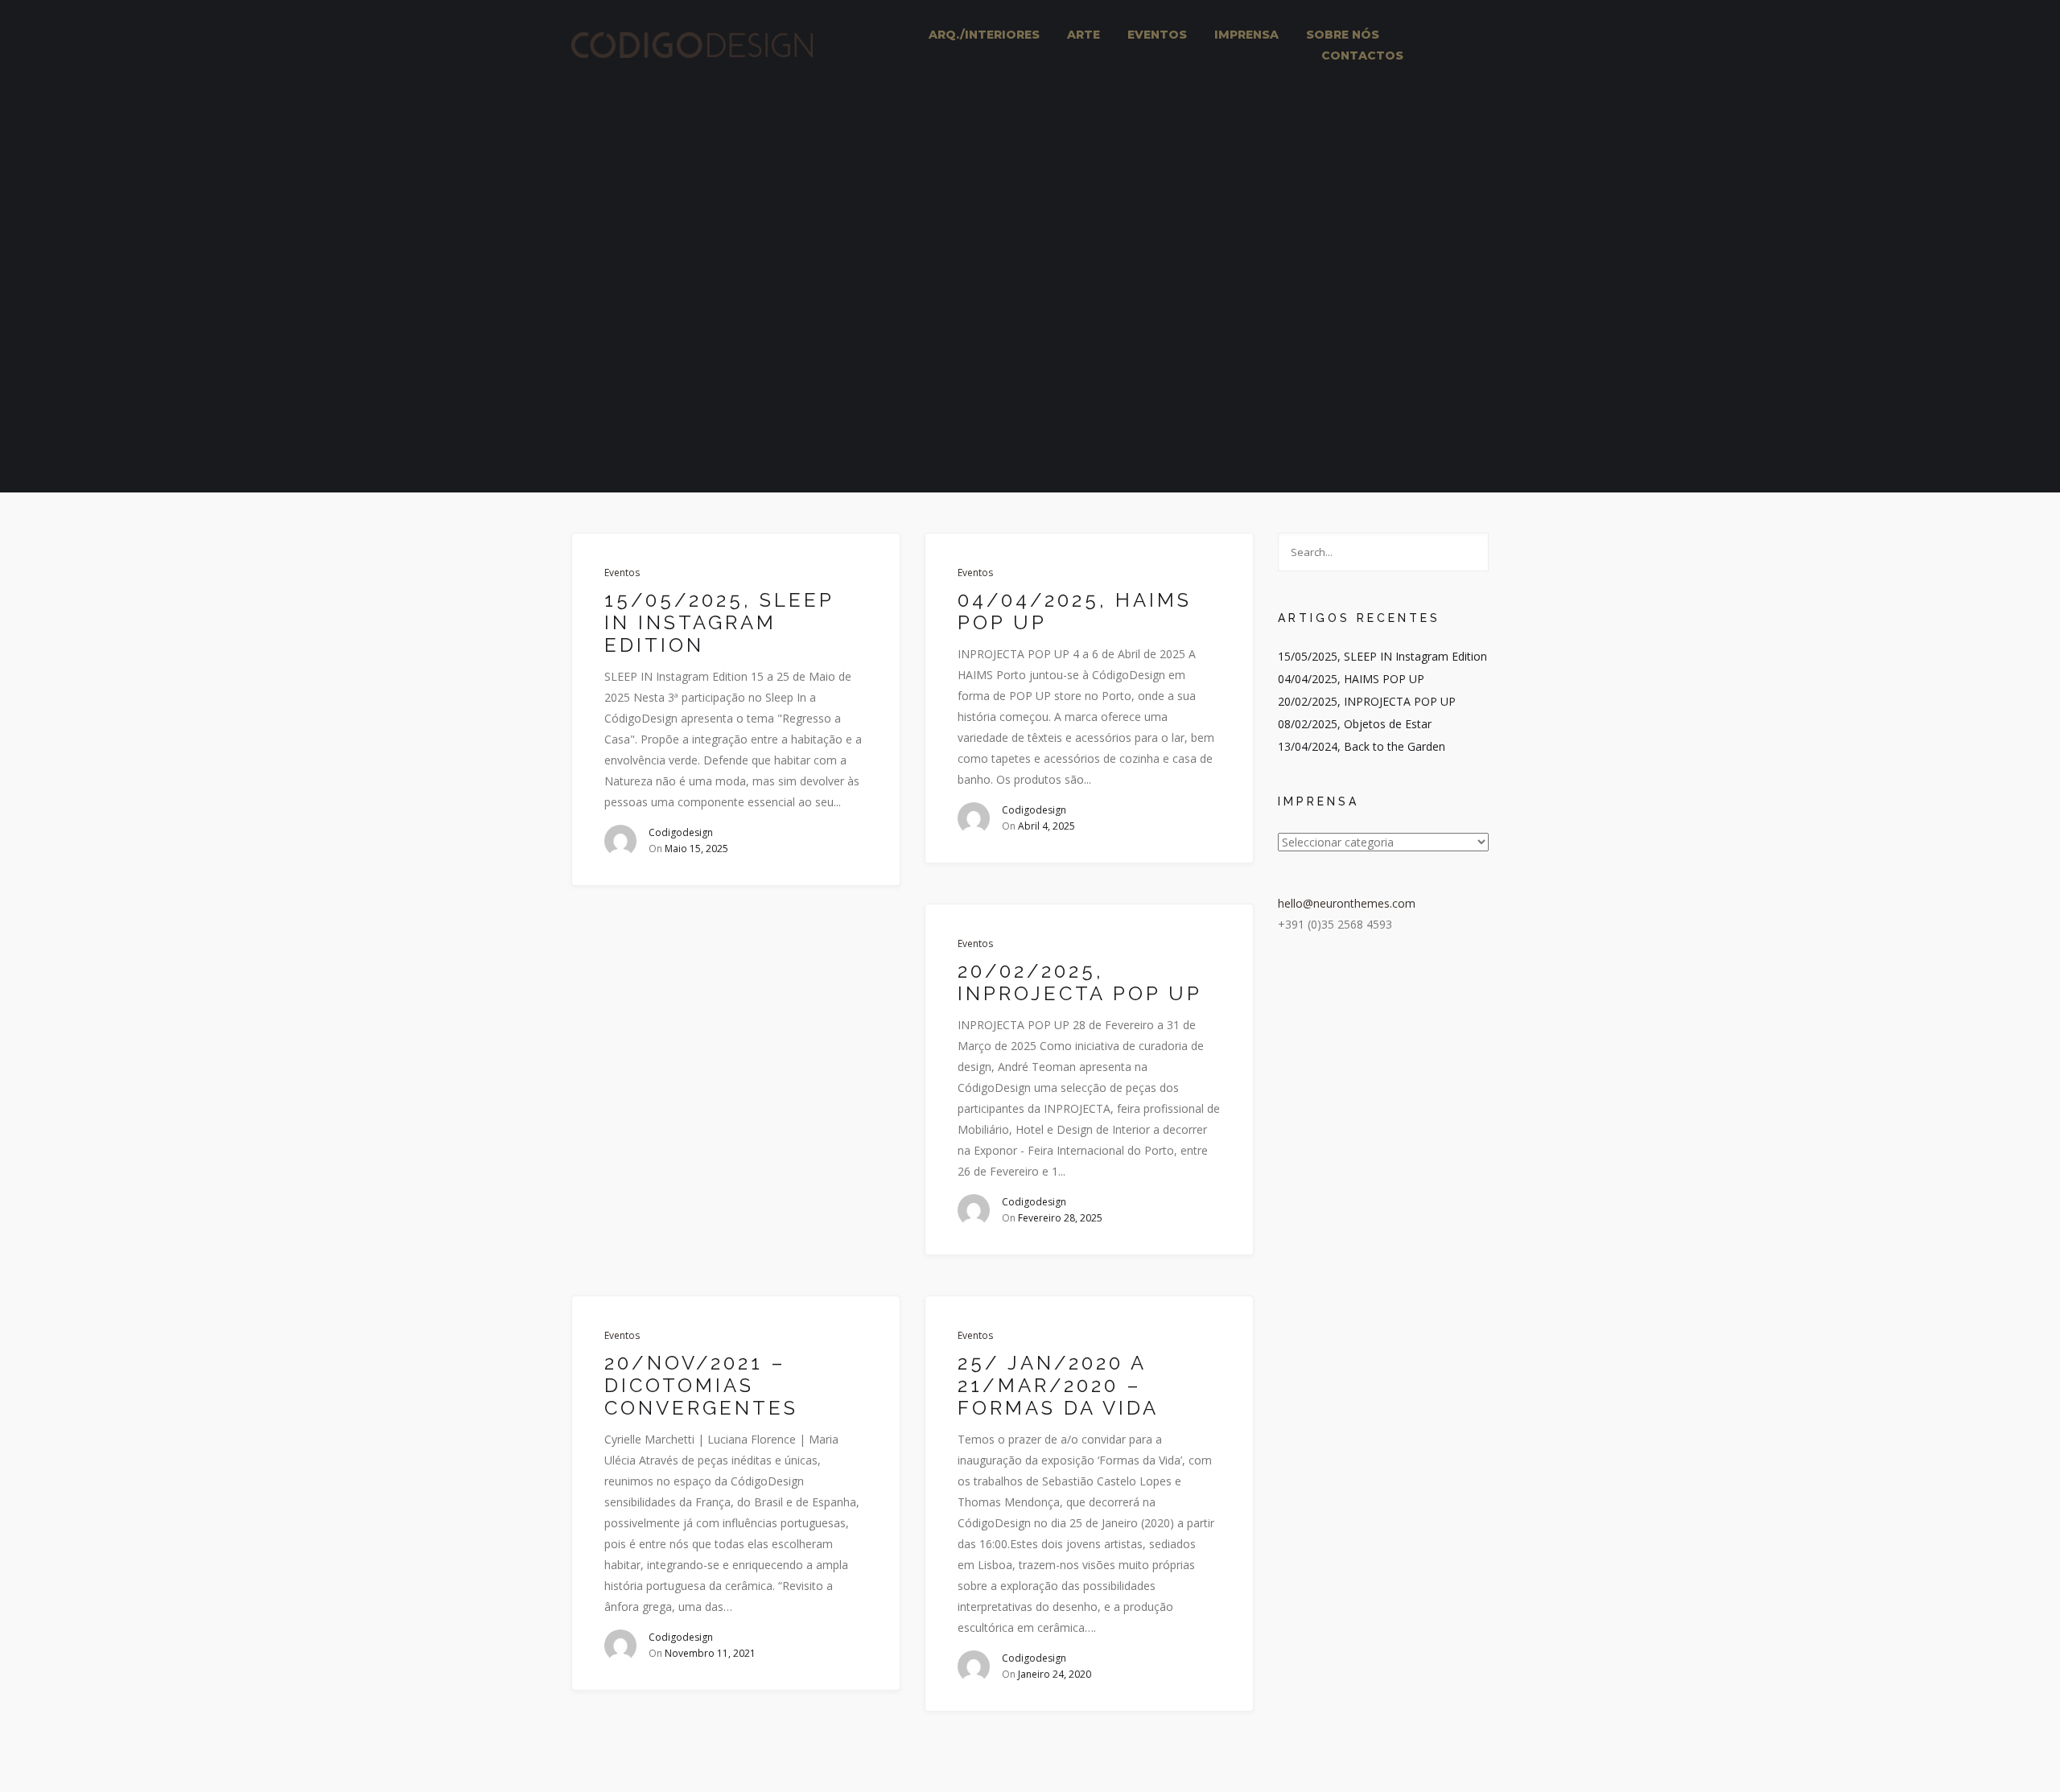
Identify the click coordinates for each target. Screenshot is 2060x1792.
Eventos (622, 573)
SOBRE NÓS (1343, 35)
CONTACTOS (1362, 56)
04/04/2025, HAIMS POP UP (1075, 612)
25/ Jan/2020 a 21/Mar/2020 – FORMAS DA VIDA (1058, 1386)
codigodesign (681, 832)
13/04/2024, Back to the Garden (1362, 746)
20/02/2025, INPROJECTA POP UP (1080, 983)
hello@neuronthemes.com (1347, 903)
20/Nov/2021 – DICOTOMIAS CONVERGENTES (701, 1386)
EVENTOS (1157, 35)
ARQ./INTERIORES (984, 35)
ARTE (1084, 35)
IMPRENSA (1246, 35)
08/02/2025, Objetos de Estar (1355, 724)
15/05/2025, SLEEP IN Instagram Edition (719, 623)
